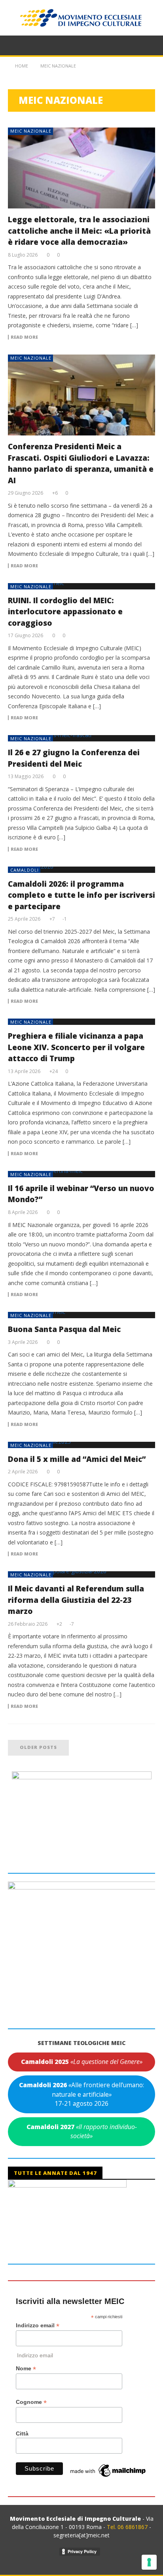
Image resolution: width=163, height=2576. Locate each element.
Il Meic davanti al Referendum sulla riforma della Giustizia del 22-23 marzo (76, 1600)
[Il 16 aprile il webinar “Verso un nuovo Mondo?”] (81, 1174)
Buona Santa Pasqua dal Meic (64, 1329)
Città (22, 2433)
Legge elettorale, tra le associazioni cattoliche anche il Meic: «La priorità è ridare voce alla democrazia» (79, 231)
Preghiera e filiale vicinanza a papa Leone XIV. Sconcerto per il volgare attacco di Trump (76, 1047)
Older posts (38, 1747)
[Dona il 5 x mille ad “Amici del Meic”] (81, 1445)
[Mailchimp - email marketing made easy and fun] (108, 2470)
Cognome (31, 2402)
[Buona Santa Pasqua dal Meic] (81, 1315)
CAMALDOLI (25, 870)
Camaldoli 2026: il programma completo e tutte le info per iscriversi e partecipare (81, 895)
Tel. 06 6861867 (128, 2527)
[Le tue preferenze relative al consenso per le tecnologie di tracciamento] (149, 2562)
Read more (24, 337)
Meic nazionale (31, 131)
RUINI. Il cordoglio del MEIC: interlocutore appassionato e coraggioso (65, 612)
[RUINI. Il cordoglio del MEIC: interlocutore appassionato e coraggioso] (81, 586)
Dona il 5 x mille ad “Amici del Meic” (77, 1459)
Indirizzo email (38, 2326)
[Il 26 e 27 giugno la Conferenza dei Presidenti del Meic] (81, 738)
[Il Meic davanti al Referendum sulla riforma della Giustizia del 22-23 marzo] (81, 1574)
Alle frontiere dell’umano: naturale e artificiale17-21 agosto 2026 (81, 2094)
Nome (26, 2369)
